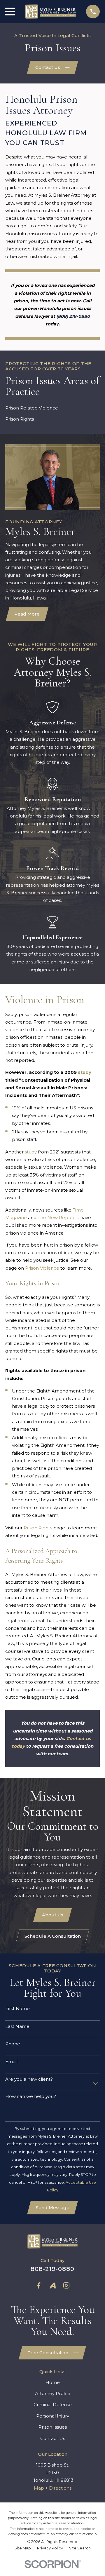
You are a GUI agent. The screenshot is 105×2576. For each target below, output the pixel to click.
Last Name (17, 2026)
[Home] (50, 12)
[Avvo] (53, 2285)
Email (11, 2062)
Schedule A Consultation (53, 1936)
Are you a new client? (29, 2079)
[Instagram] (66, 2285)
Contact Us (48, 67)
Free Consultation (48, 2353)
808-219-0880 (52, 2269)
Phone (13, 2044)
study (31, 1152)
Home (53, 2382)
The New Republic (58, 1218)
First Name (17, 2009)
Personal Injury (53, 2416)
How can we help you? (31, 2096)
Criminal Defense (53, 2405)
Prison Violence (42, 1268)
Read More (27, 614)
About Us (53, 1915)
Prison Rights (38, 1528)
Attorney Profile (53, 2393)
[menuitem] (23, 2548)
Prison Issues (53, 2427)
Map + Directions (53, 2488)
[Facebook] (39, 2285)
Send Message (53, 2208)
